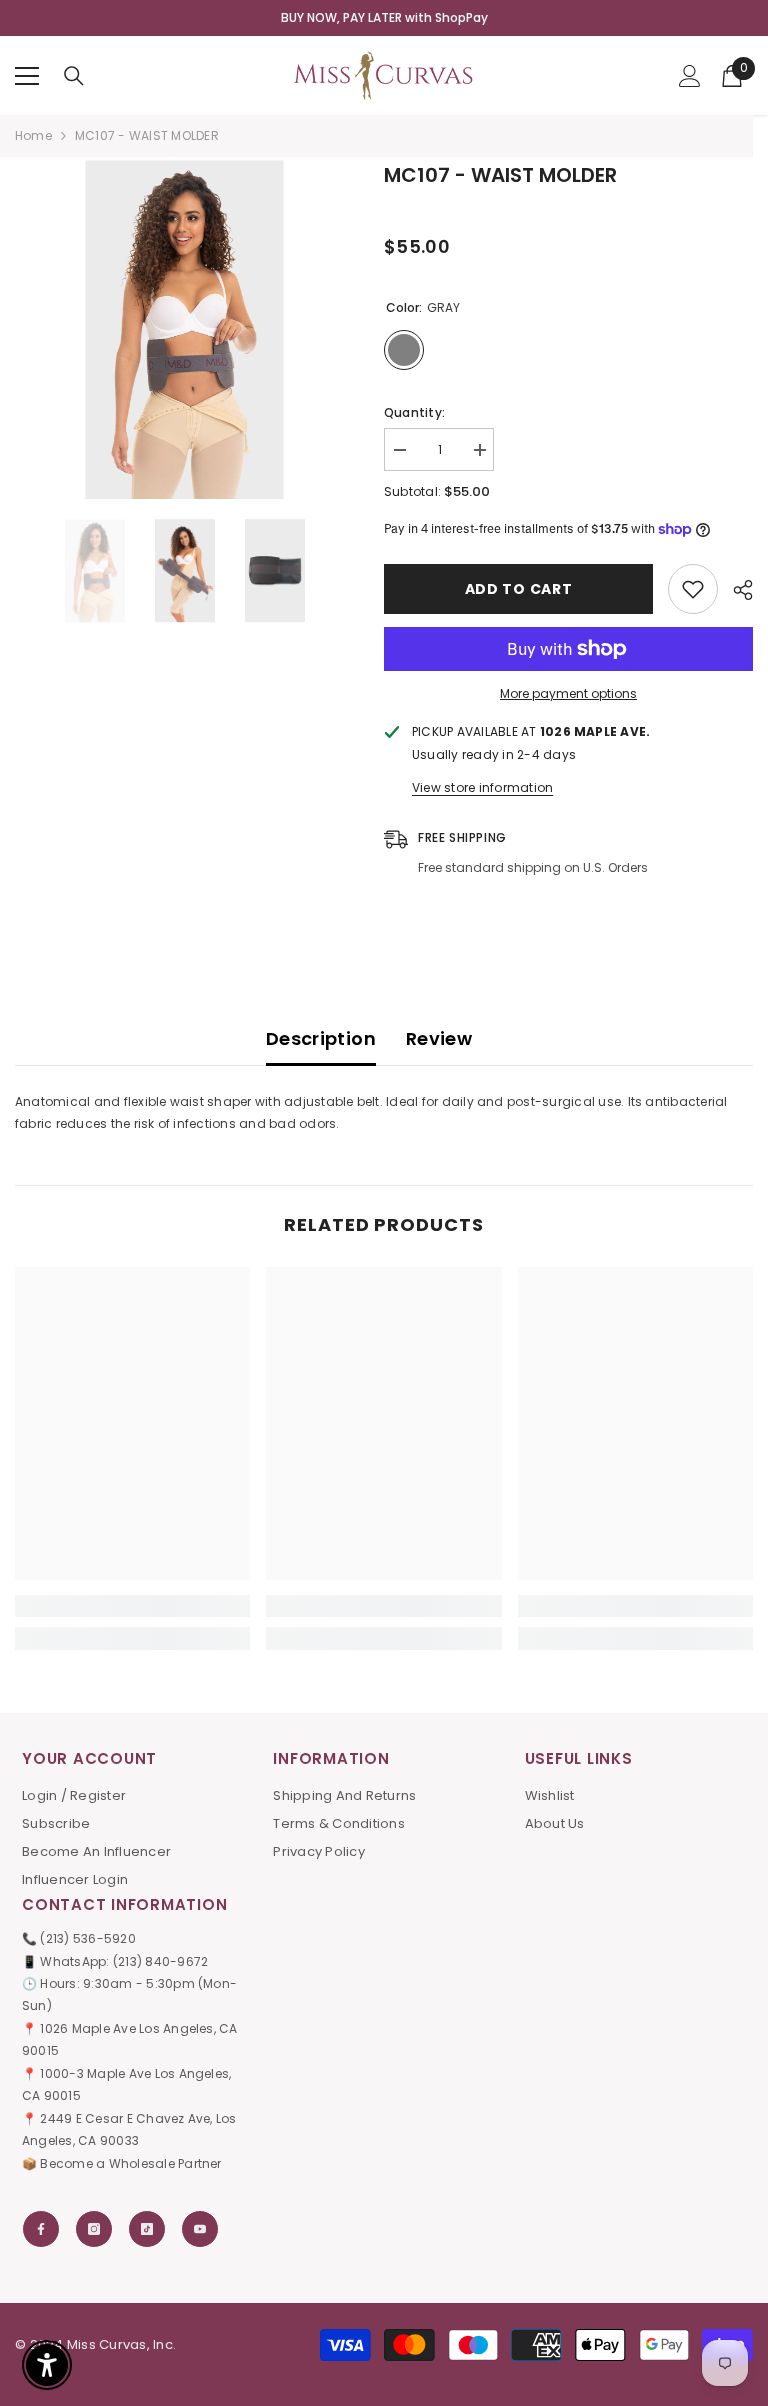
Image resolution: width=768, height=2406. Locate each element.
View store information (482, 787)
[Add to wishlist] (693, 589)
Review (439, 1038)
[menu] (27, 76)
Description (321, 1038)
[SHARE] (735, 590)
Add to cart (519, 589)
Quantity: (414, 412)
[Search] (74, 76)
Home (33, 135)
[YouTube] (200, 2229)
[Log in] (690, 76)
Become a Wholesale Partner (130, 2163)
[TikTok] (147, 2229)
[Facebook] (41, 2229)
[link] (132, 1606)
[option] (384, 18)
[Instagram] (94, 2229)
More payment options (568, 693)
